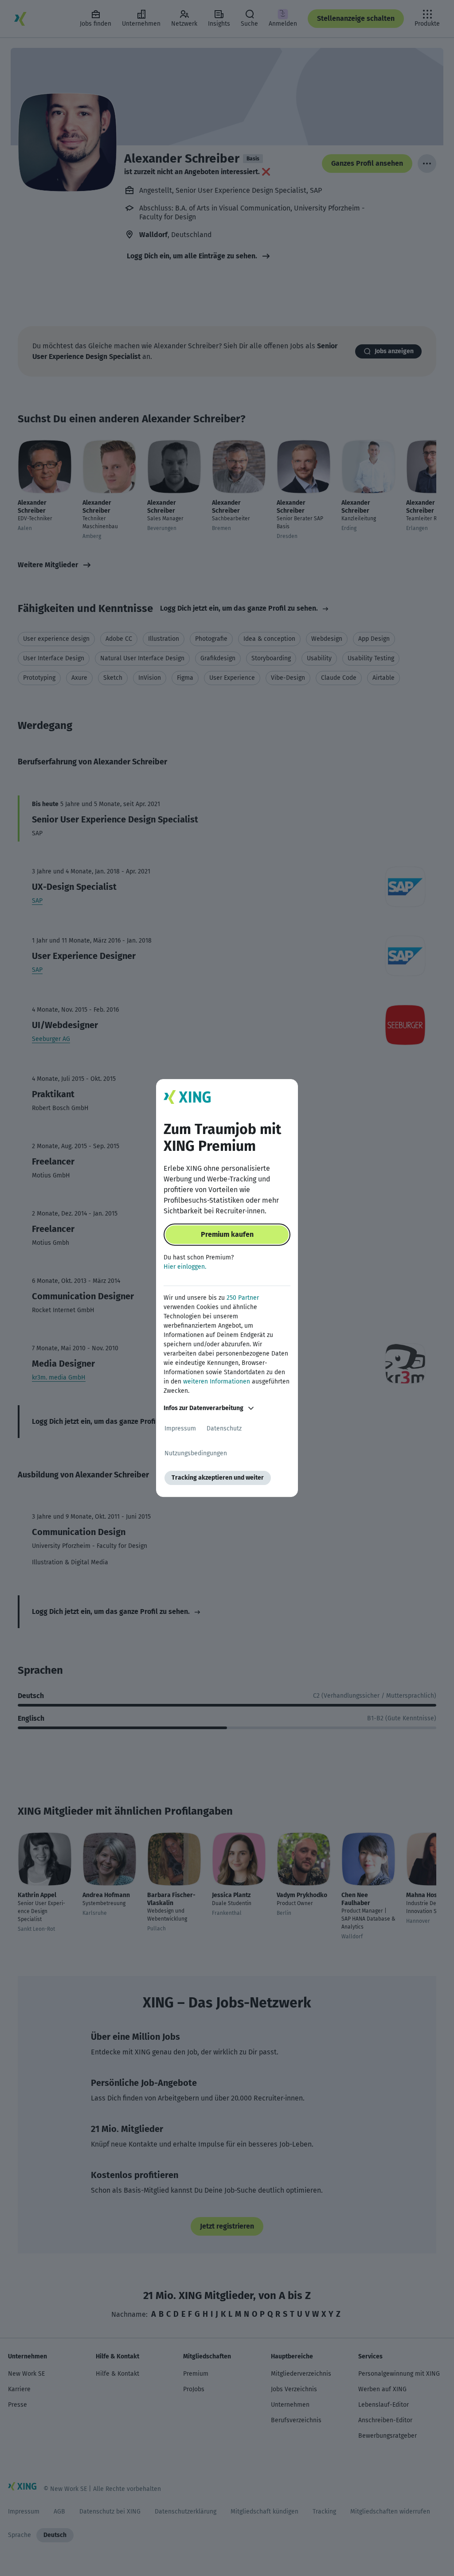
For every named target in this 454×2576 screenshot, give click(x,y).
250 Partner (243, 1298)
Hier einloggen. (185, 1267)
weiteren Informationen (217, 1382)
